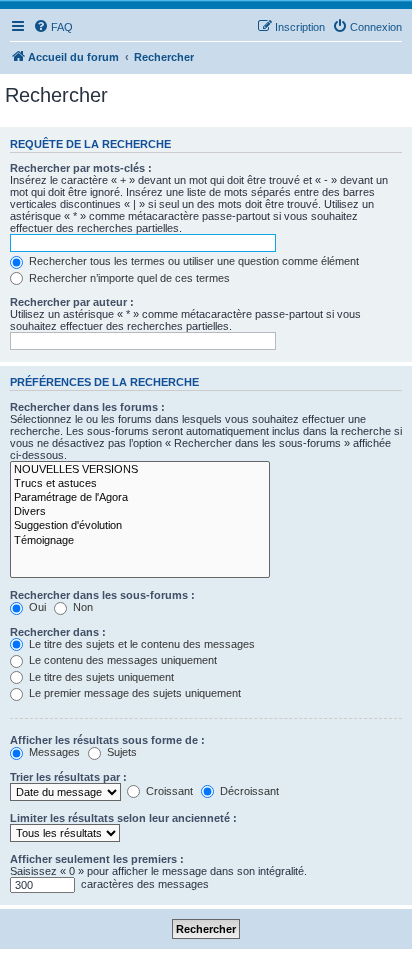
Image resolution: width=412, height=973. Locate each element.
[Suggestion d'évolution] (140, 526)
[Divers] (140, 512)
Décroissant (248, 791)
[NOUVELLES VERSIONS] (140, 470)
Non (81, 607)
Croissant (168, 791)
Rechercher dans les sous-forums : (102, 595)
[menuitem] (53, 27)
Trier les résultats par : (68, 777)
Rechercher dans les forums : (87, 407)
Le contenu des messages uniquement (121, 660)
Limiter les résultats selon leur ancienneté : (123, 818)
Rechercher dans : (58, 632)
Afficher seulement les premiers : (97, 859)
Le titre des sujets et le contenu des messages (140, 644)
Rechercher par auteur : (72, 302)
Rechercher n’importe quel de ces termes (128, 278)
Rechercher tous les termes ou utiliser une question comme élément (192, 261)
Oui (36, 607)
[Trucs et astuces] (140, 484)
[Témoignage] (140, 541)
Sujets (120, 752)
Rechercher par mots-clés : (81, 168)
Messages (53, 752)
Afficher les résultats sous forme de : (107, 740)
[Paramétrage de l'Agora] (140, 498)
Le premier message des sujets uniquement (133, 693)
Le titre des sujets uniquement (100, 677)
